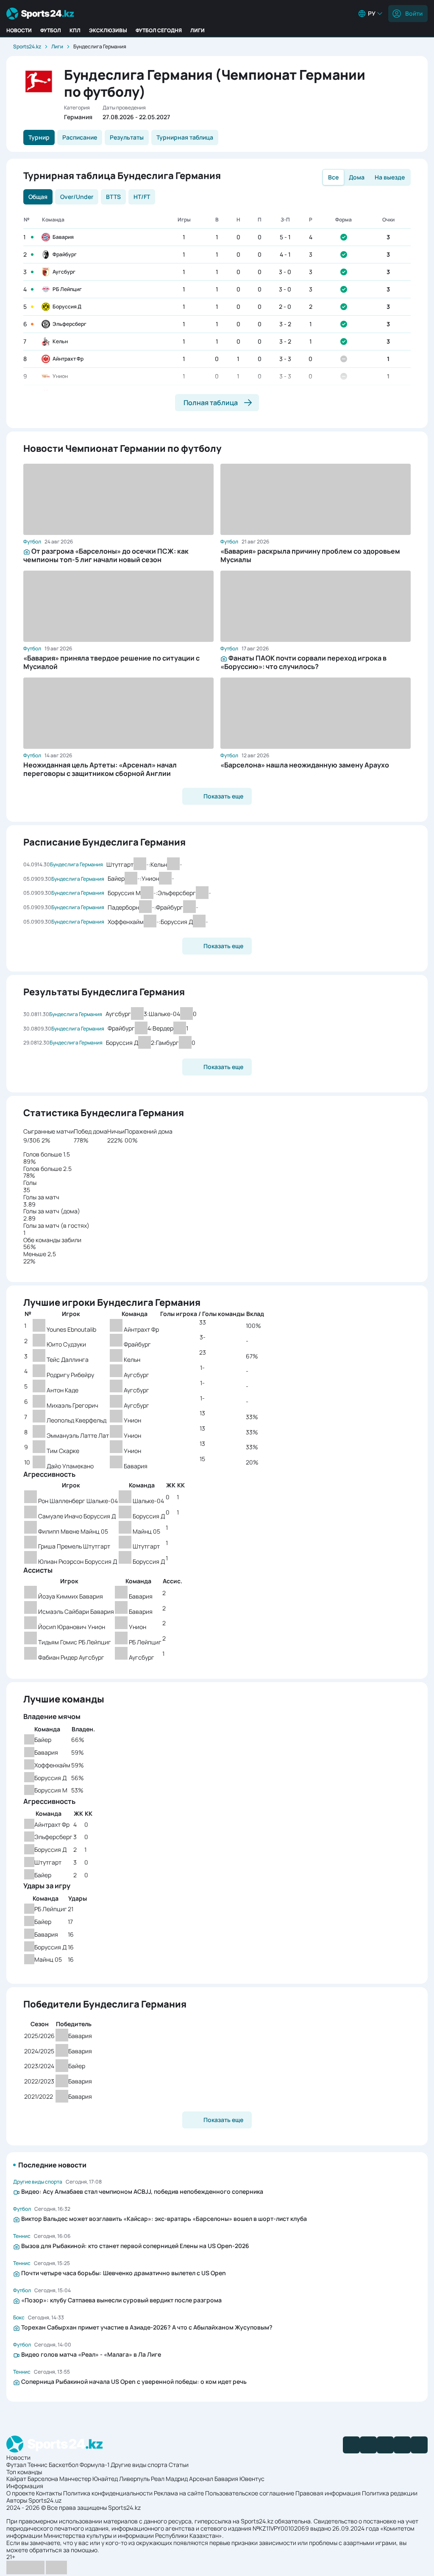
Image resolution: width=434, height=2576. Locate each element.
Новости (19, 30)
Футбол (51, 30)
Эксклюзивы (108, 30)
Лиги (198, 30)
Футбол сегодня (159, 30)
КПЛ (75, 30)
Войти (414, 13)
